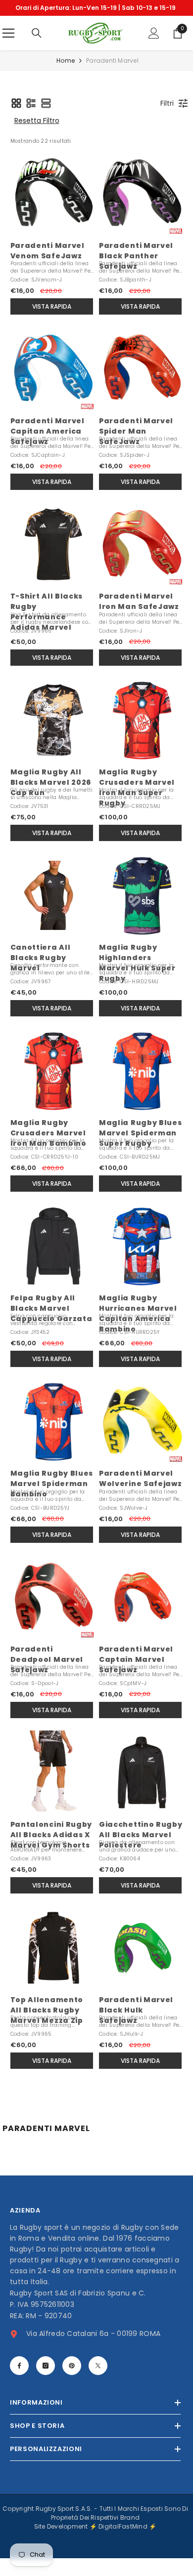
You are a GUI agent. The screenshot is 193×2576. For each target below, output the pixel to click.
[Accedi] (154, 51)
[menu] (8, 51)
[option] (95, 17)
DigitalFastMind (124, 2544)
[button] (16, 121)
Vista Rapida (52, 324)
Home (66, 78)
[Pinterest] (72, 2383)
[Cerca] (37, 51)
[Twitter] (98, 2383)
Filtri (167, 121)
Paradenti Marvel (112, 78)
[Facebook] (19, 2383)
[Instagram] (46, 2383)
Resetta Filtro (37, 138)
